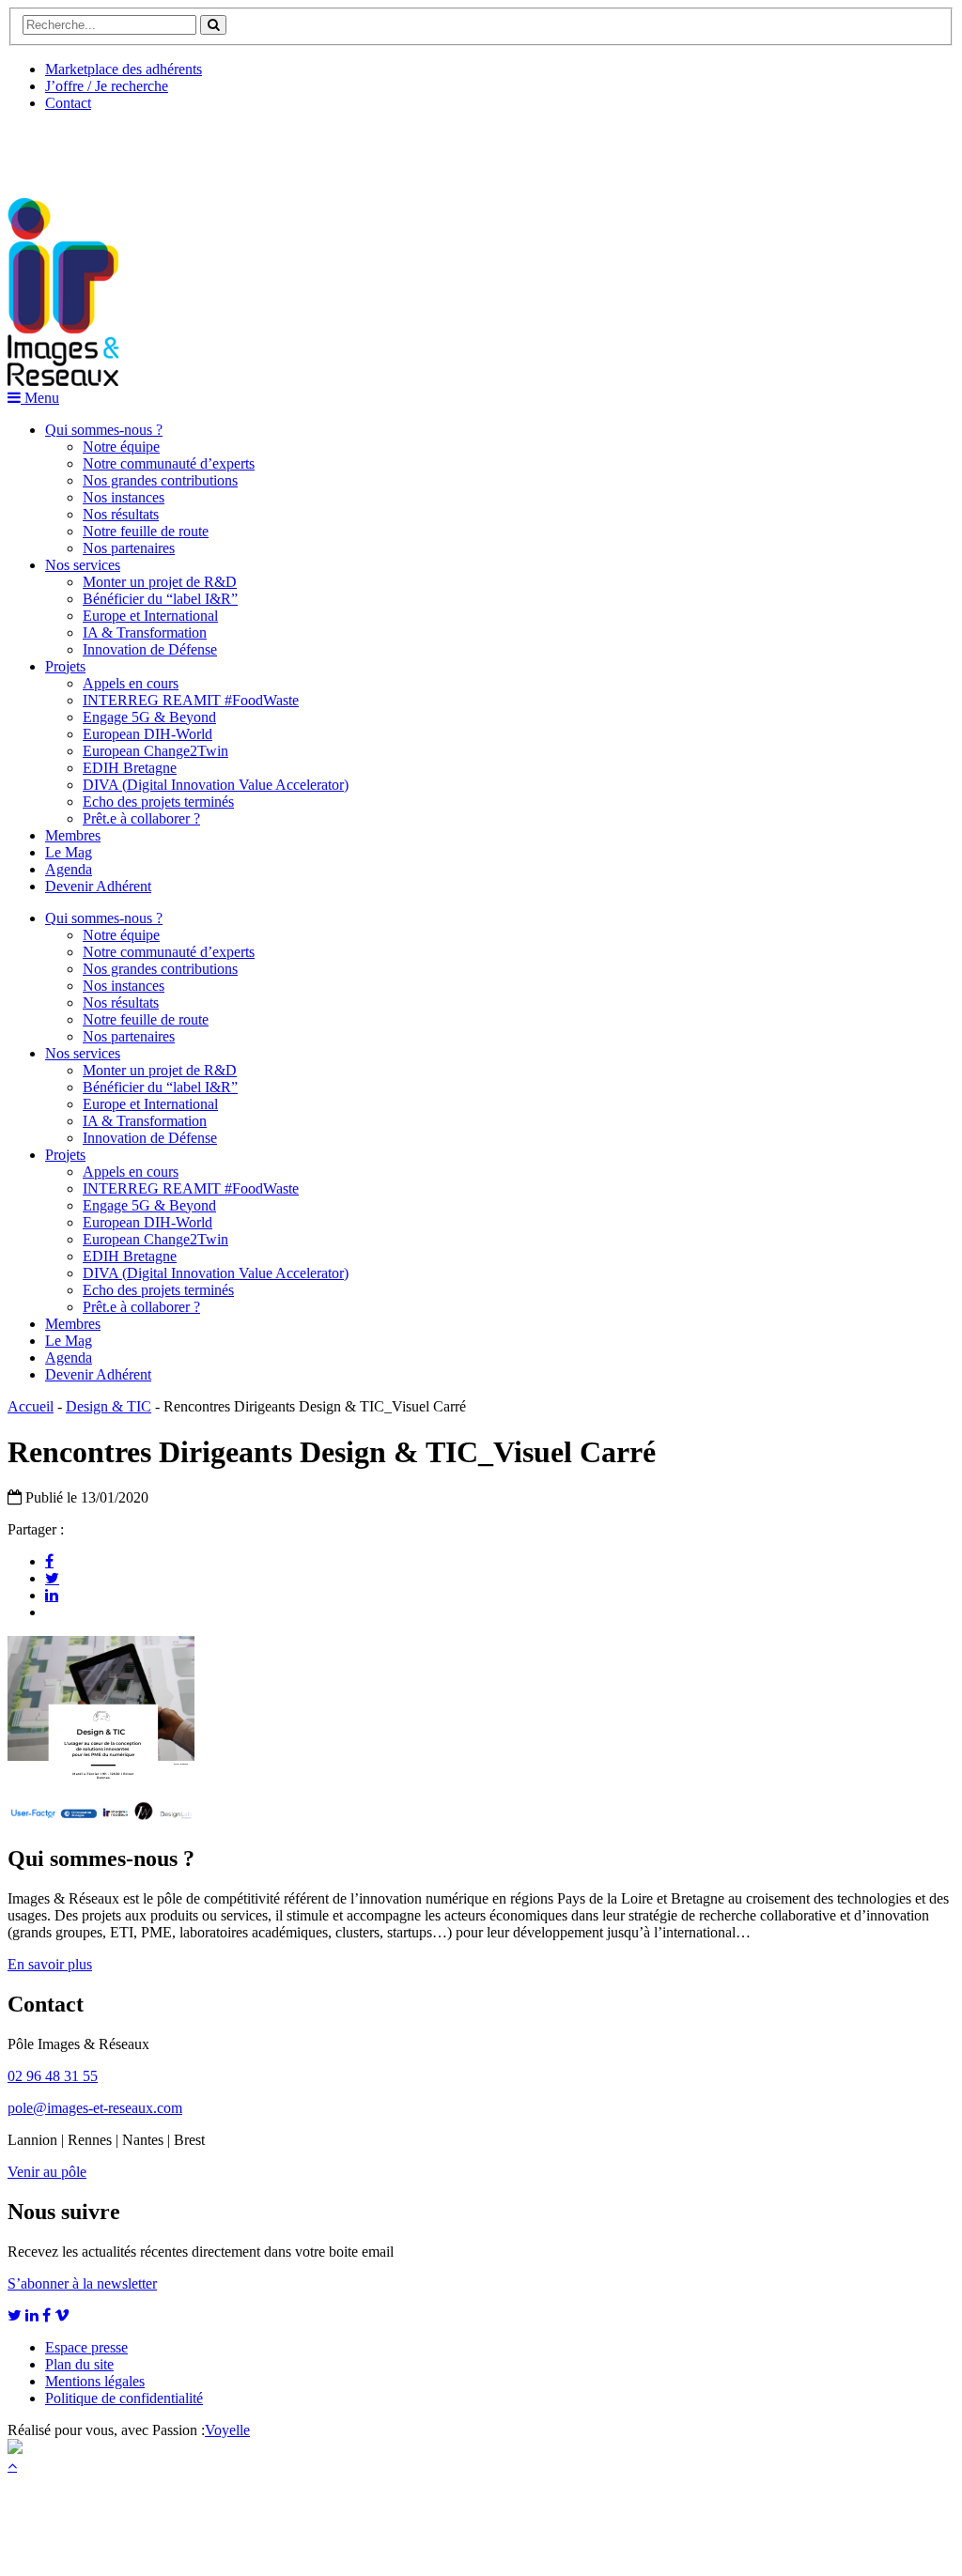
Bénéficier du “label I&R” (160, 599)
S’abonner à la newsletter (82, 2283)
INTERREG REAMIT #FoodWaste (191, 700)
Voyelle (227, 2430)
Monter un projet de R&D (160, 582)
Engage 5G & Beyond (149, 717)
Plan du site (79, 2364)
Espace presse (86, 2347)
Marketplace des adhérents (124, 69)
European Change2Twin (155, 751)
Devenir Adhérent (98, 886)
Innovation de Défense (150, 649)
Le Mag (69, 852)
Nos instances (124, 497)
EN (78, 147)
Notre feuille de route (146, 531)
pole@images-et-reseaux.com (95, 2108)
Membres (73, 835)
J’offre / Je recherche (107, 86)
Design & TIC (109, 1406)
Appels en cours (131, 683)
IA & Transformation (145, 632)
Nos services (83, 565)
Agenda (69, 869)
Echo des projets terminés (158, 802)
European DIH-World (147, 734)
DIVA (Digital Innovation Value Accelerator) (216, 785)
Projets (65, 666)
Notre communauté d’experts (169, 463)
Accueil (31, 1406)
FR (147, 147)
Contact (68, 103)
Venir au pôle (47, 2172)
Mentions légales (95, 2381)
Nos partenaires (129, 548)
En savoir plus (50, 1964)
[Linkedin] (52, 1595)
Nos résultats (121, 514)
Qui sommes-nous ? (104, 430)
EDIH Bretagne (130, 768)
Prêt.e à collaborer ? (141, 818)
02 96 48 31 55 (53, 2076)
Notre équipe (121, 447)
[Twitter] (52, 1578)
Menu (40, 398)
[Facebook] (49, 1561)
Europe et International (150, 616)
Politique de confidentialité (124, 2398)
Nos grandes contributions (160, 480)
